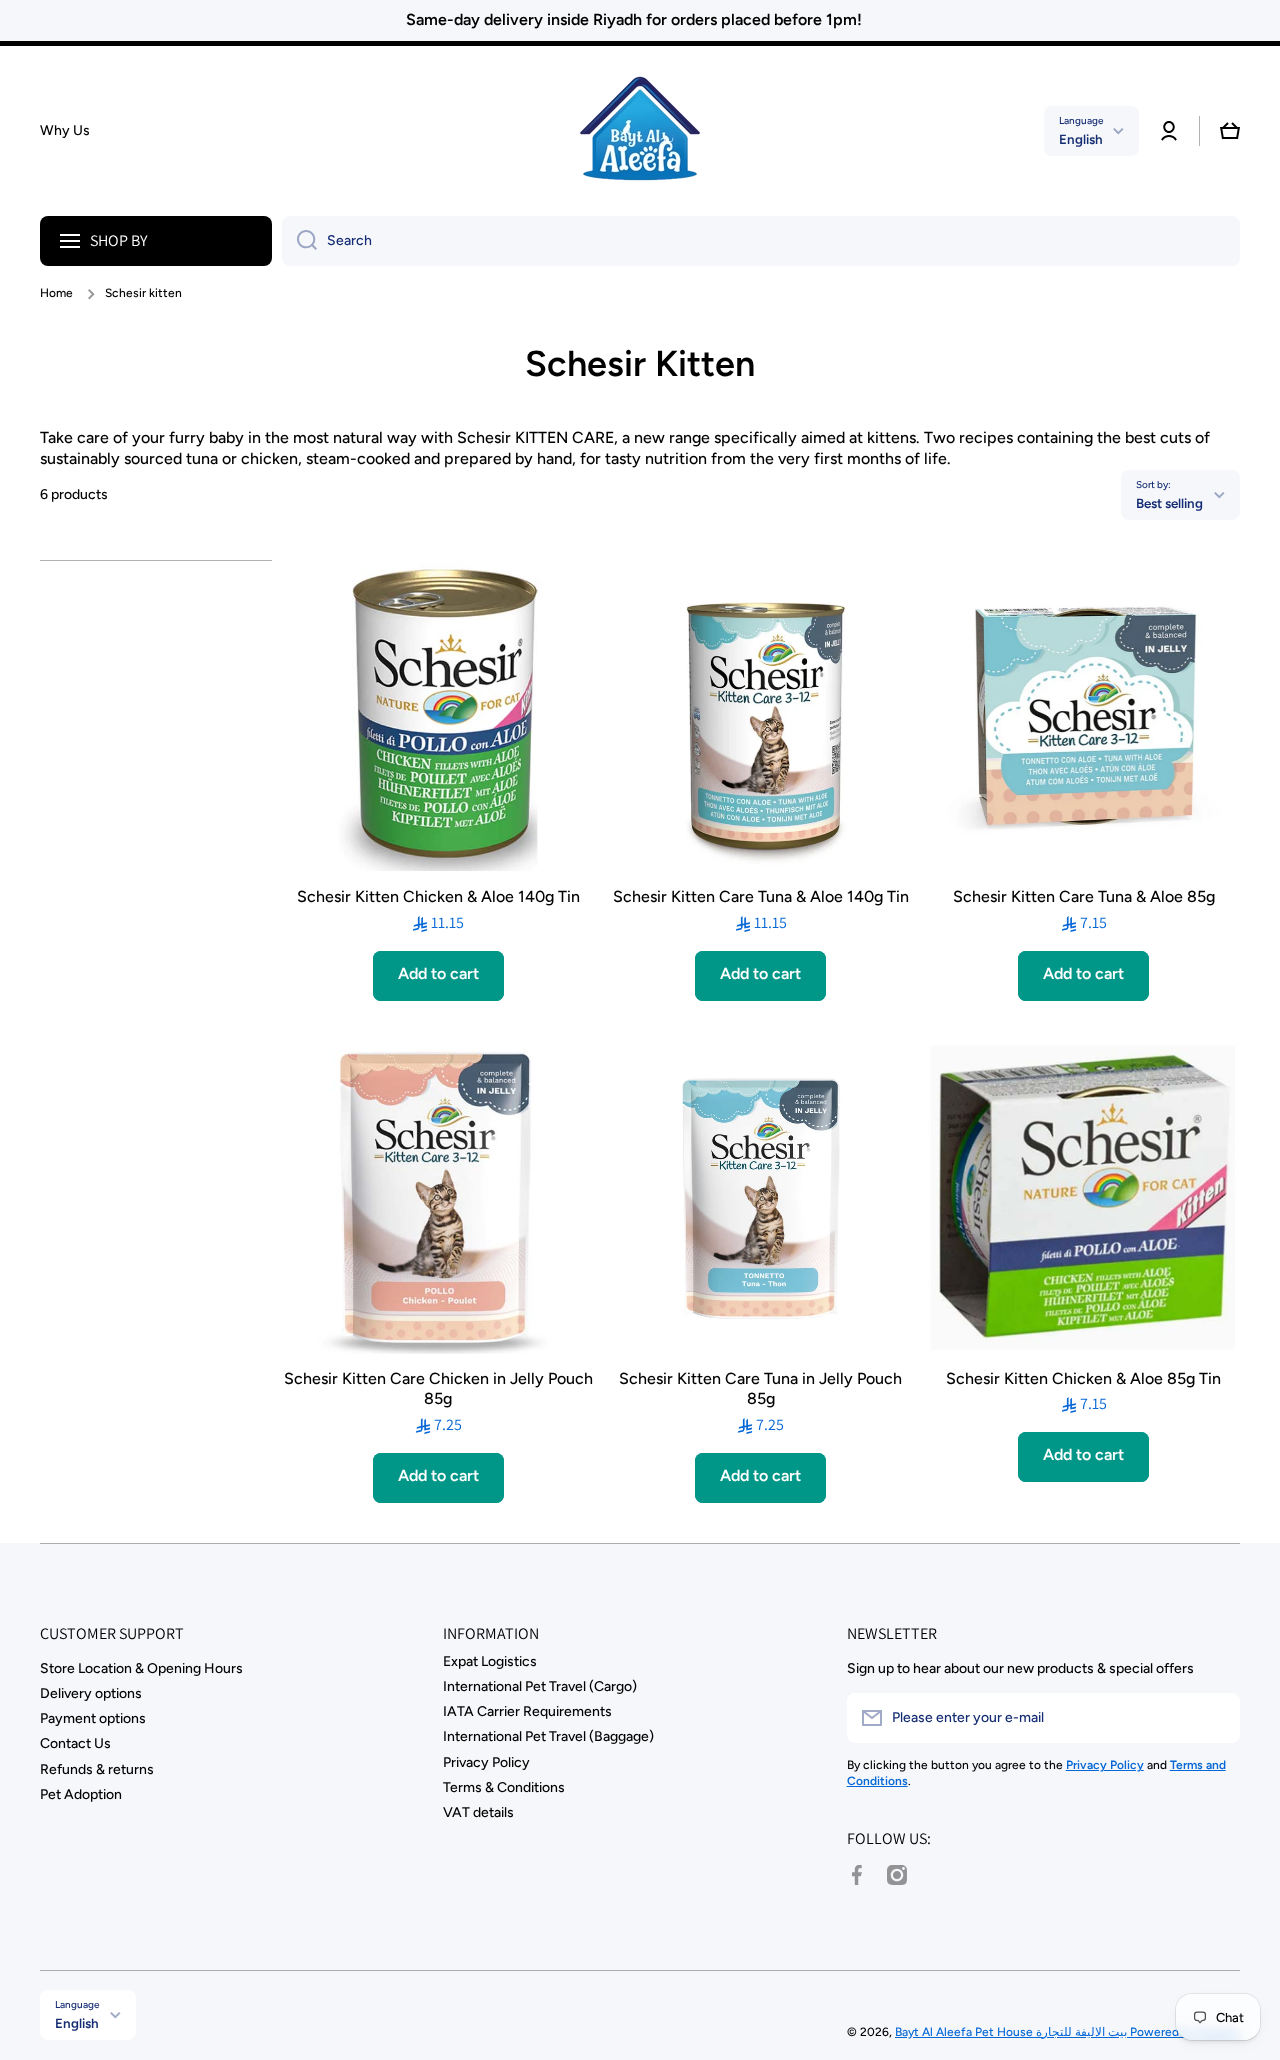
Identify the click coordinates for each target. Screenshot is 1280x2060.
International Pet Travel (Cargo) (540, 1686)
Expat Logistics (490, 1661)
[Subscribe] (1215, 1718)
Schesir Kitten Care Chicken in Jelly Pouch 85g (438, 1389)
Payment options (93, 1718)
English (1081, 139)
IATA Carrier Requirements (527, 1711)
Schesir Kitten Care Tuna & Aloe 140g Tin (761, 896)
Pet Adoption (81, 1794)
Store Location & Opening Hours (141, 1668)
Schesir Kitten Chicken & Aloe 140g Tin (438, 896)
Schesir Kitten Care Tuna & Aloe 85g (1084, 896)
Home (56, 293)
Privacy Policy (486, 1762)
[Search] (299, 241)
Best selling (1169, 503)
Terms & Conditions (504, 1787)
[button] (1230, 131)
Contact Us (75, 1743)
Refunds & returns (97, 1769)
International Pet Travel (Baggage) (548, 1736)
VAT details (478, 1812)
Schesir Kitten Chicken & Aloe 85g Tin (1083, 1378)
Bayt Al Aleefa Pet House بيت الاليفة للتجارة (1012, 2032)
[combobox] (761, 241)
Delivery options (91, 1693)
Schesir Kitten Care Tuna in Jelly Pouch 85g (760, 1389)
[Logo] (640, 131)
